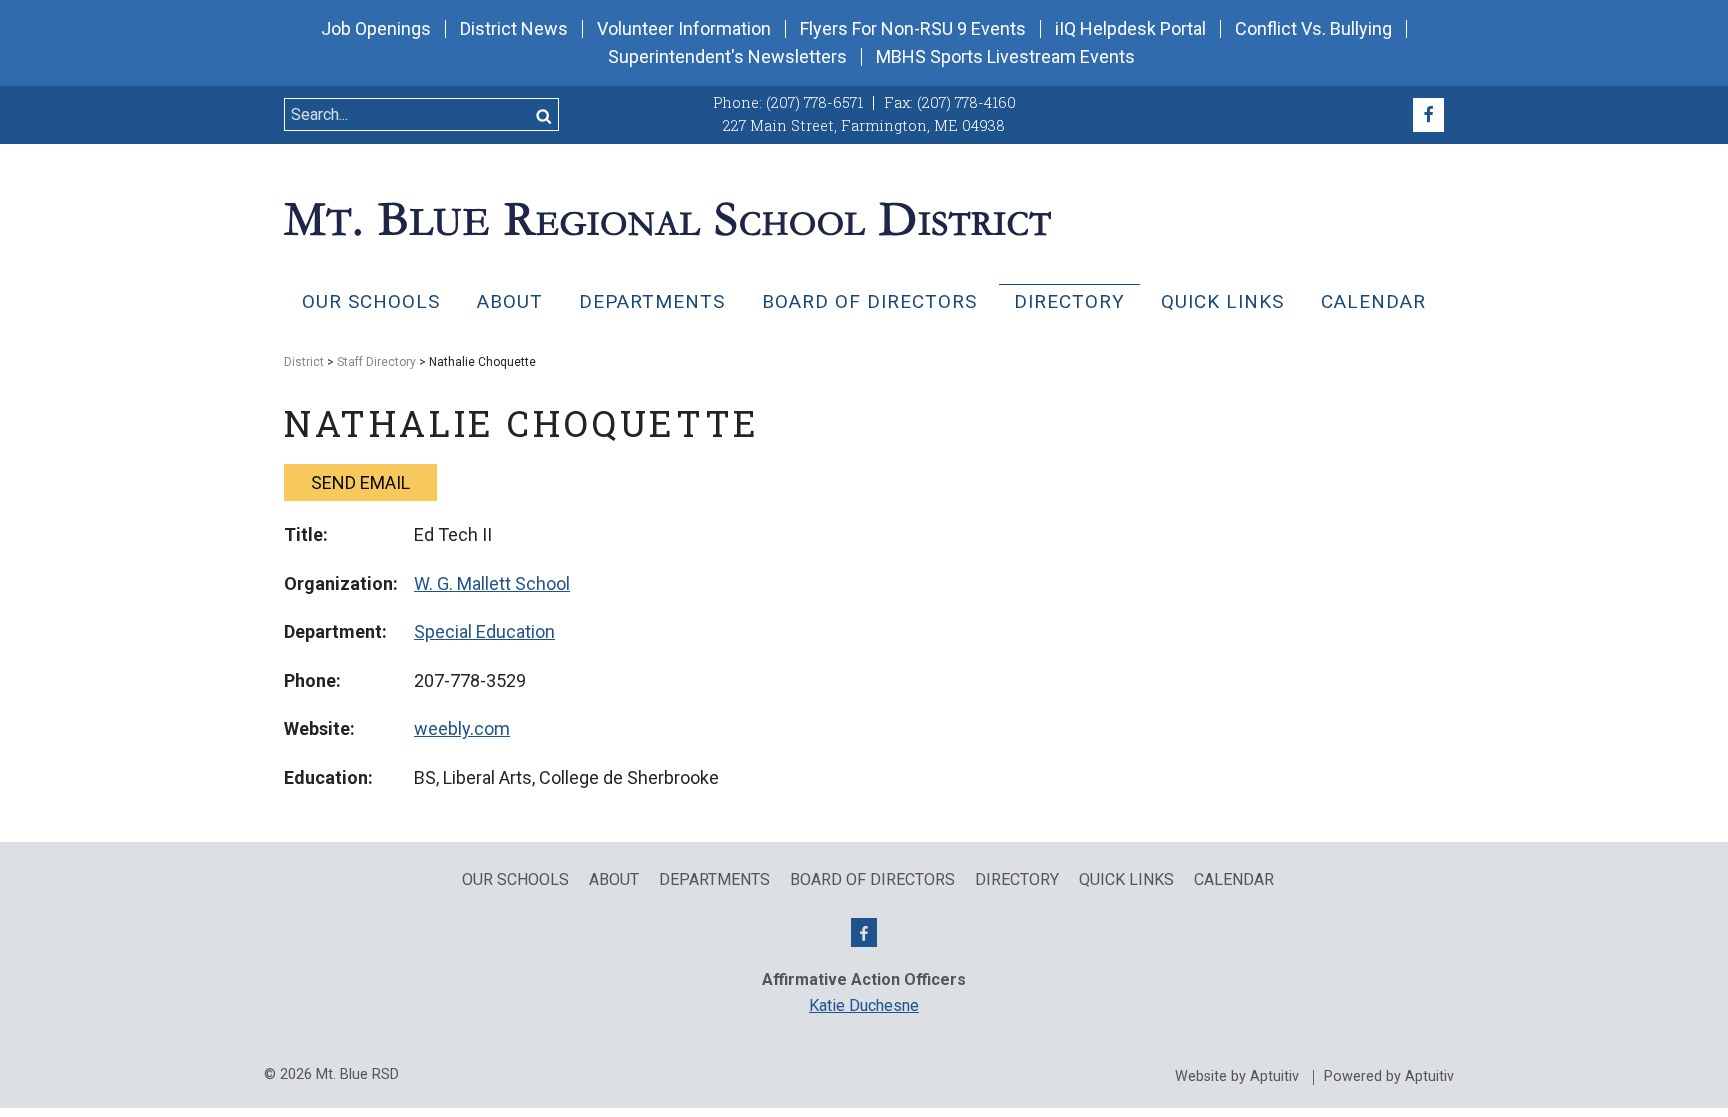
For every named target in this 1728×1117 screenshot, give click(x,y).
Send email (360, 482)
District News (514, 29)
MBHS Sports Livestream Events (1005, 57)
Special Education (484, 631)
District (304, 362)
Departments (652, 301)
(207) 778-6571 (814, 102)
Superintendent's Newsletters (727, 57)
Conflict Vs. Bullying (1313, 29)
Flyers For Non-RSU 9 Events (913, 29)
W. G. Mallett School (492, 583)
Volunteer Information (684, 29)
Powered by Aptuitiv (1389, 1077)
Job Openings (376, 29)
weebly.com (462, 728)
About (510, 301)
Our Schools (371, 301)
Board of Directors (869, 301)
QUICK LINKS (1222, 301)
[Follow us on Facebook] (1428, 115)
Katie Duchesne (864, 1005)
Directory (1069, 301)
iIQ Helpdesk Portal (1130, 29)
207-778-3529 (470, 680)
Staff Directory (376, 362)
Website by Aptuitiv (1237, 1077)
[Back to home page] (667, 216)
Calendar (1373, 301)
